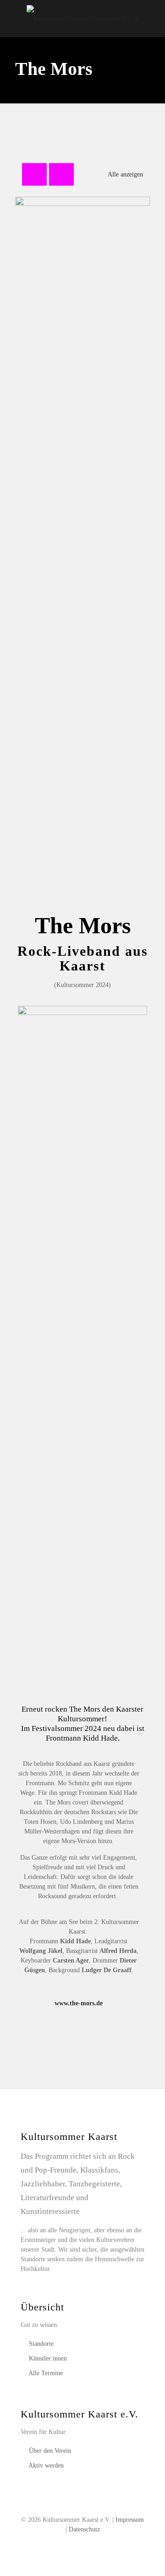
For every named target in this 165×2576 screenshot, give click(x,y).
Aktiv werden (46, 2465)
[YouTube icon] (83, 2543)
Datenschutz (84, 2529)
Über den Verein (50, 2451)
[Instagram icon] (92, 2543)
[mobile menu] (153, 18)
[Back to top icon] (146, 2557)
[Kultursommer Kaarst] (82, 18)
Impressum (130, 2520)
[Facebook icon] (73, 2543)
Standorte (41, 2344)
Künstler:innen (48, 2358)
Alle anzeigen (125, 174)
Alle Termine (46, 2373)
